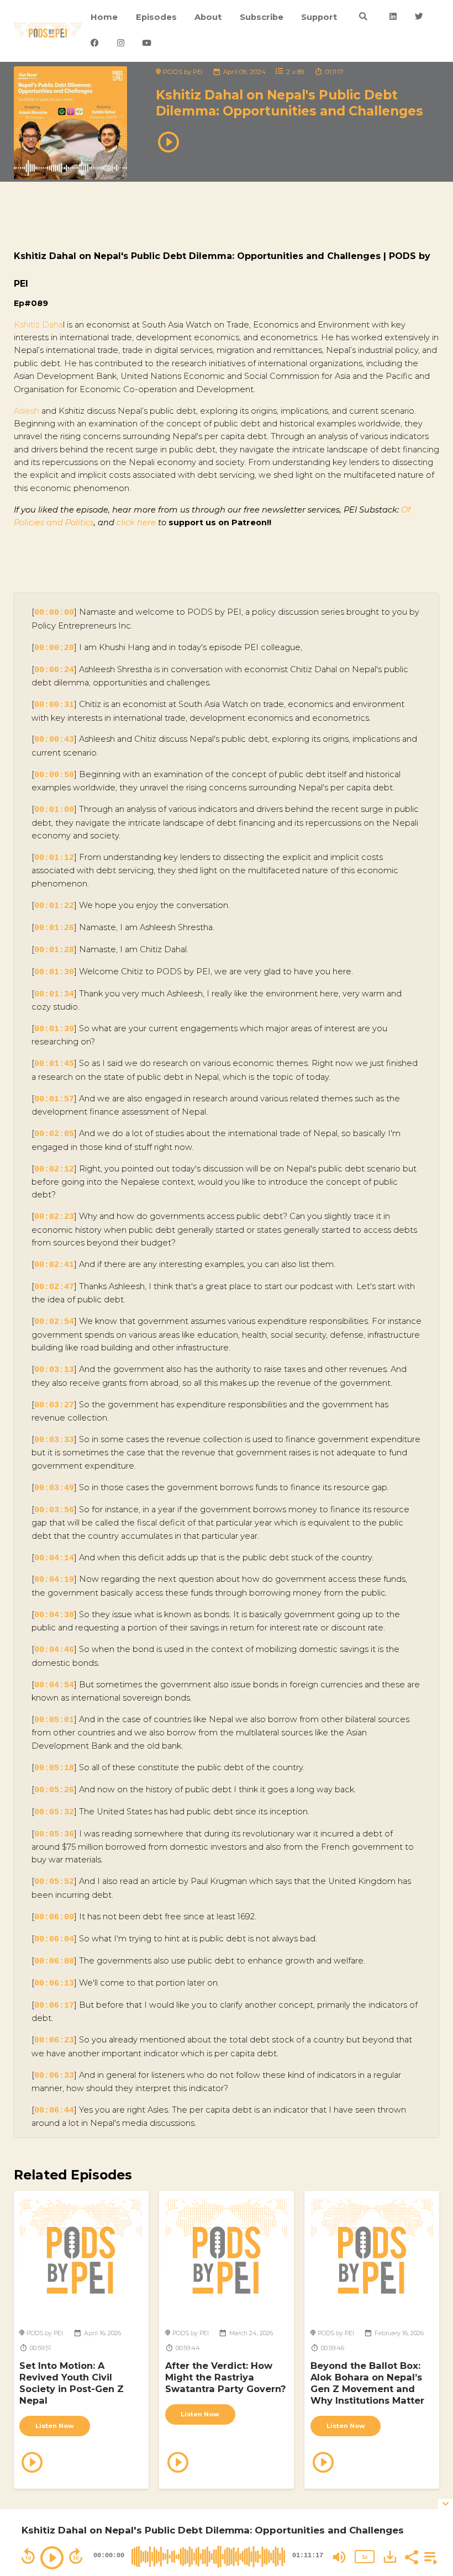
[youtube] (147, 44)
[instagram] (120, 44)
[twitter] (419, 17)
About (208, 17)
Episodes (156, 17)
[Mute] (339, 2557)
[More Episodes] (429, 2556)
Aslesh (27, 411)
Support (319, 17)
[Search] (363, 17)
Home (104, 17)
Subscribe (262, 17)
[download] (390, 2557)
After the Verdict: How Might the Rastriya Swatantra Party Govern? (225, 2377)
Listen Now (55, 2426)
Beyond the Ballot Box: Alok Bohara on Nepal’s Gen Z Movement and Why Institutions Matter (367, 2383)
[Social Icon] (393, 17)
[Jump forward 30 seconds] (76, 2556)
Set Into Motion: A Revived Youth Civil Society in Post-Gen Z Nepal (72, 2383)
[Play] (52, 2558)
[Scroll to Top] (431, 2475)
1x (365, 2557)
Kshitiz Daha (38, 325)
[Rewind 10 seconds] (28, 2556)
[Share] (411, 2556)
